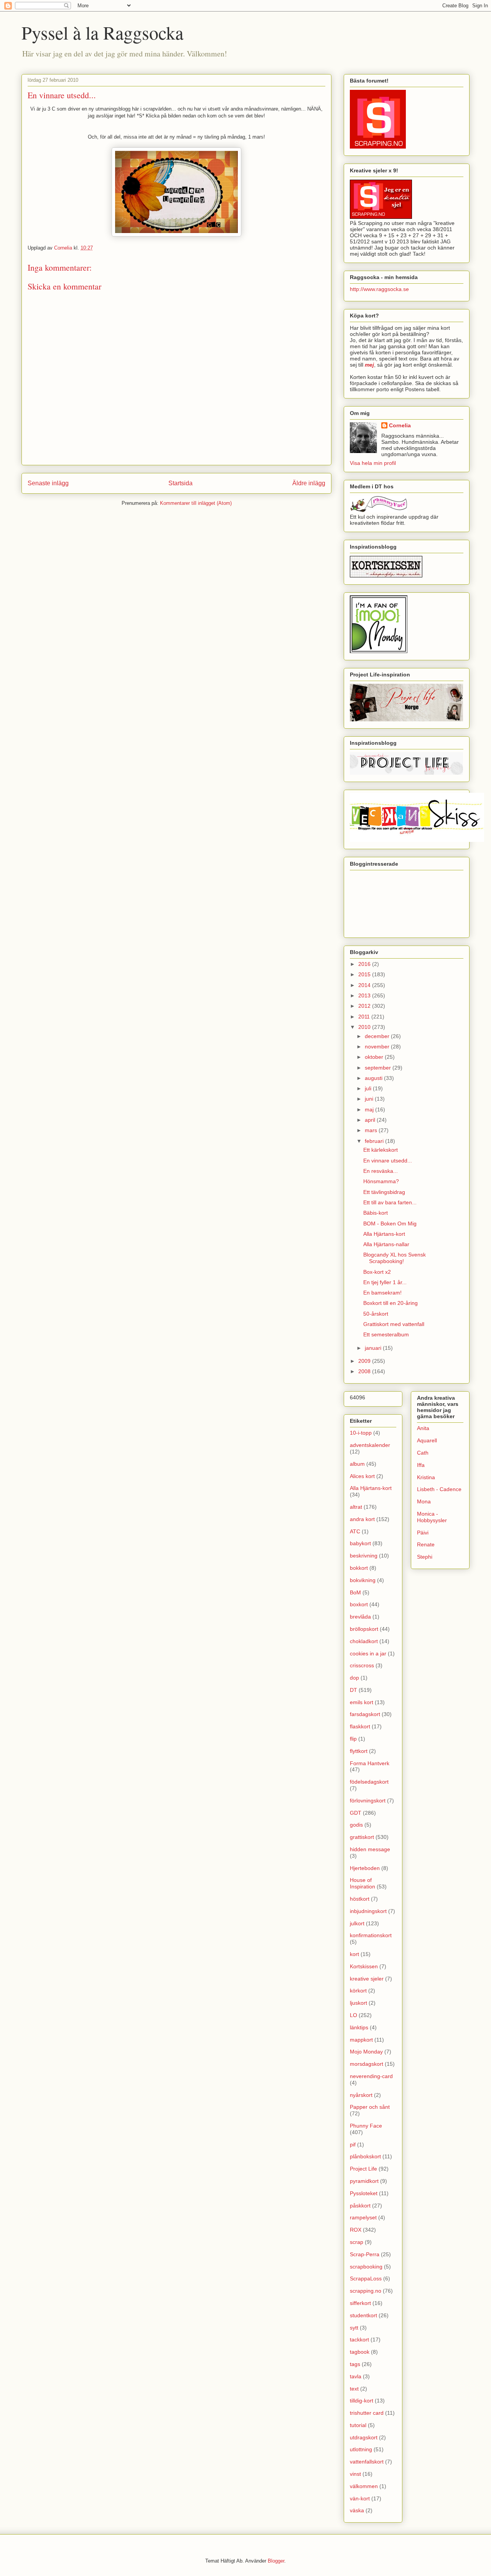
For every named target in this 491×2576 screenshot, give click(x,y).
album (357, 1464)
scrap (357, 2242)
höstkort (360, 1899)
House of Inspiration (362, 1883)
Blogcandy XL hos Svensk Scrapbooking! (395, 1258)
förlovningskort (368, 1801)
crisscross (362, 1665)
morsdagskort (367, 2064)
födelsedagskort (369, 1782)
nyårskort (361, 2095)
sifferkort (360, 2303)
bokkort (359, 1568)
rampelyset (363, 2217)
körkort (358, 1991)
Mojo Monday (366, 2052)
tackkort (359, 2340)
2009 (365, 1361)
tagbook (360, 2352)
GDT (356, 1813)
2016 (365, 964)
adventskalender (370, 1445)
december (378, 1036)
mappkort (361, 2040)
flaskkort (360, 1726)
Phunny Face (366, 2126)
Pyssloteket (364, 2193)
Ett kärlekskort (381, 1150)
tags (355, 2364)
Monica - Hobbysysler (432, 1517)
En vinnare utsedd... (388, 1161)
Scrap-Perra (365, 2254)
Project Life (363, 2169)
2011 (365, 1017)
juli (369, 1088)
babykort (360, 1543)
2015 (365, 974)
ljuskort (358, 2003)
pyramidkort (364, 2181)
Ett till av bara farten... (390, 1202)
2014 (365, 985)
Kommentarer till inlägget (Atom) (196, 503)
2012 (365, 1006)
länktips (359, 2027)
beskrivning (364, 1556)
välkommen (364, 2486)
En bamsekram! (382, 1293)
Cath (423, 1453)
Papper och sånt (370, 2107)
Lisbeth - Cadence (439, 1489)
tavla (356, 2376)
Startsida (180, 483)
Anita (423, 1428)
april (371, 1120)
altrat (356, 1507)
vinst (355, 2474)
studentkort (363, 2315)
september (379, 1068)
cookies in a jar (368, 1653)
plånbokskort (365, 2156)
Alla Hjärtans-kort (384, 1234)
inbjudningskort (368, 1911)
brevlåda (360, 1617)
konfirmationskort (371, 1935)
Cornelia (400, 425)
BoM (355, 1592)
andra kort (362, 1519)
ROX (356, 2230)
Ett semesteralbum (386, 1334)
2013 (365, 995)
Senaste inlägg (48, 483)
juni (370, 1099)
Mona (424, 1501)
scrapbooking (366, 2267)
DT (353, 1690)
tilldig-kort (362, 2401)
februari (375, 1141)
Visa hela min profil (373, 463)
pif (353, 2144)
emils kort (362, 1702)
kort (354, 1954)
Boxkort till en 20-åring (390, 1303)
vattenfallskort (367, 2462)
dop (354, 1678)
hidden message (370, 1849)
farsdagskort (365, 1714)
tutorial (358, 2425)
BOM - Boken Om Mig (390, 1224)
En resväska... (381, 1171)
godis (356, 1825)
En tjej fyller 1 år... (385, 1282)
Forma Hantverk (370, 1763)
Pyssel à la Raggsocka (102, 32)
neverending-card (371, 2076)
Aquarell (427, 1440)
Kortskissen (364, 1966)
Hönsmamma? (381, 1181)
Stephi (425, 1557)
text (354, 2389)
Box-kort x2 (377, 1272)
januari (374, 1348)
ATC (355, 1531)
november (378, 1047)
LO (353, 2015)
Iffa (421, 1465)
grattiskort (362, 1837)
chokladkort (364, 1641)
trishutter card (367, 2413)
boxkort (359, 1604)
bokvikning (363, 1580)
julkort (357, 1923)
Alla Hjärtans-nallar (386, 1244)
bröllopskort (364, 1629)
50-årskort (376, 1314)
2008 (365, 1371)
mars (372, 1130)
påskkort (360, 2206)
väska (357, 2510)
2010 (365, 1027)
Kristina (426, 1477)
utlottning (361, 2449)
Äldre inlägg (309, 483)
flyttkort (359, 1751)
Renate (426, 1544)
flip (353, 1739)
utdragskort (364, 2437)
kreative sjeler (367, 1979)
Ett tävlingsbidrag (384, 1192)
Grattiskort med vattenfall (394, 1324)
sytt (354, 2328)
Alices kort (362, 1476)
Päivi (423, 1533)
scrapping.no (366, 2291)
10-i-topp (361, 1433)
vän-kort (360, 2498)
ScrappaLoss (366, 2278)
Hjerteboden (365, 1868)
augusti (374, 1078)
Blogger (276, 2561)
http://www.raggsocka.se (379, 289)
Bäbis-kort (376, 1213)
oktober (375, 1057)
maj (370, 1109)
